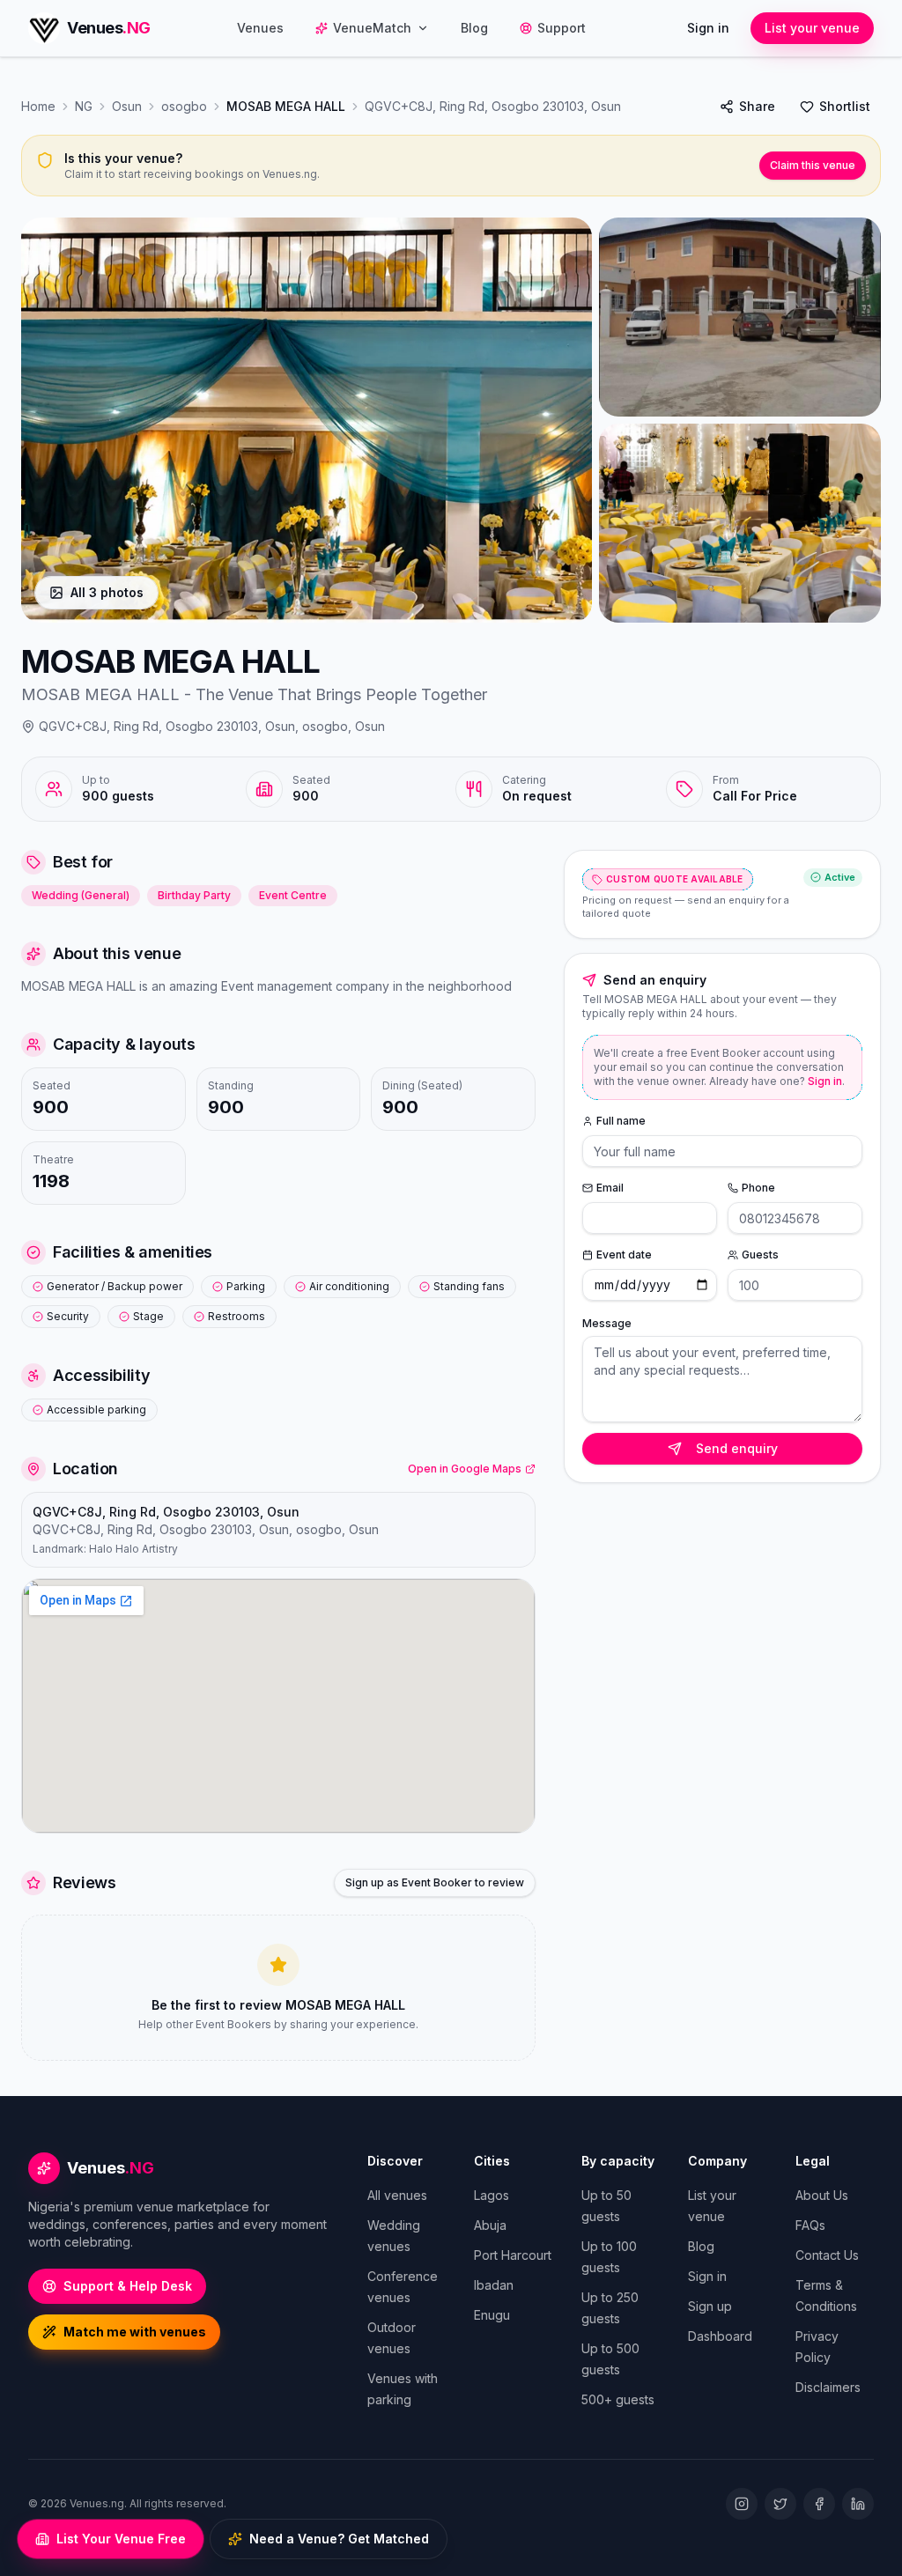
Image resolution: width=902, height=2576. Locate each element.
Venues (260, 28)
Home (38, 106)
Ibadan (494, 2285)
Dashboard (720, 2336)
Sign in (708, 28)
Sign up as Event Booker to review (435, 1882)
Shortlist (845, 106)
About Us (822, 2195)
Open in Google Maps (465, 1469)
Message (607, 1323)
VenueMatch (372, 28)
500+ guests (618, 2399)
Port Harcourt (513, 2255)
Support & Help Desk (128, 2286)
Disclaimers (828, 2387)
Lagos (492, 2195)
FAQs (810, 2225)
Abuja (490, 2225)
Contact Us (827, 2255)
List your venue (812, 28)
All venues (397, 2195)
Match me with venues (135, 2332)
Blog (474, 28)
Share (757, 106)
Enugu (492, 2315)
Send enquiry (737, 1448)
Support (562, 28)
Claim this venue (813, 165)
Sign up (710, 2306)
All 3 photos (107, 592)
